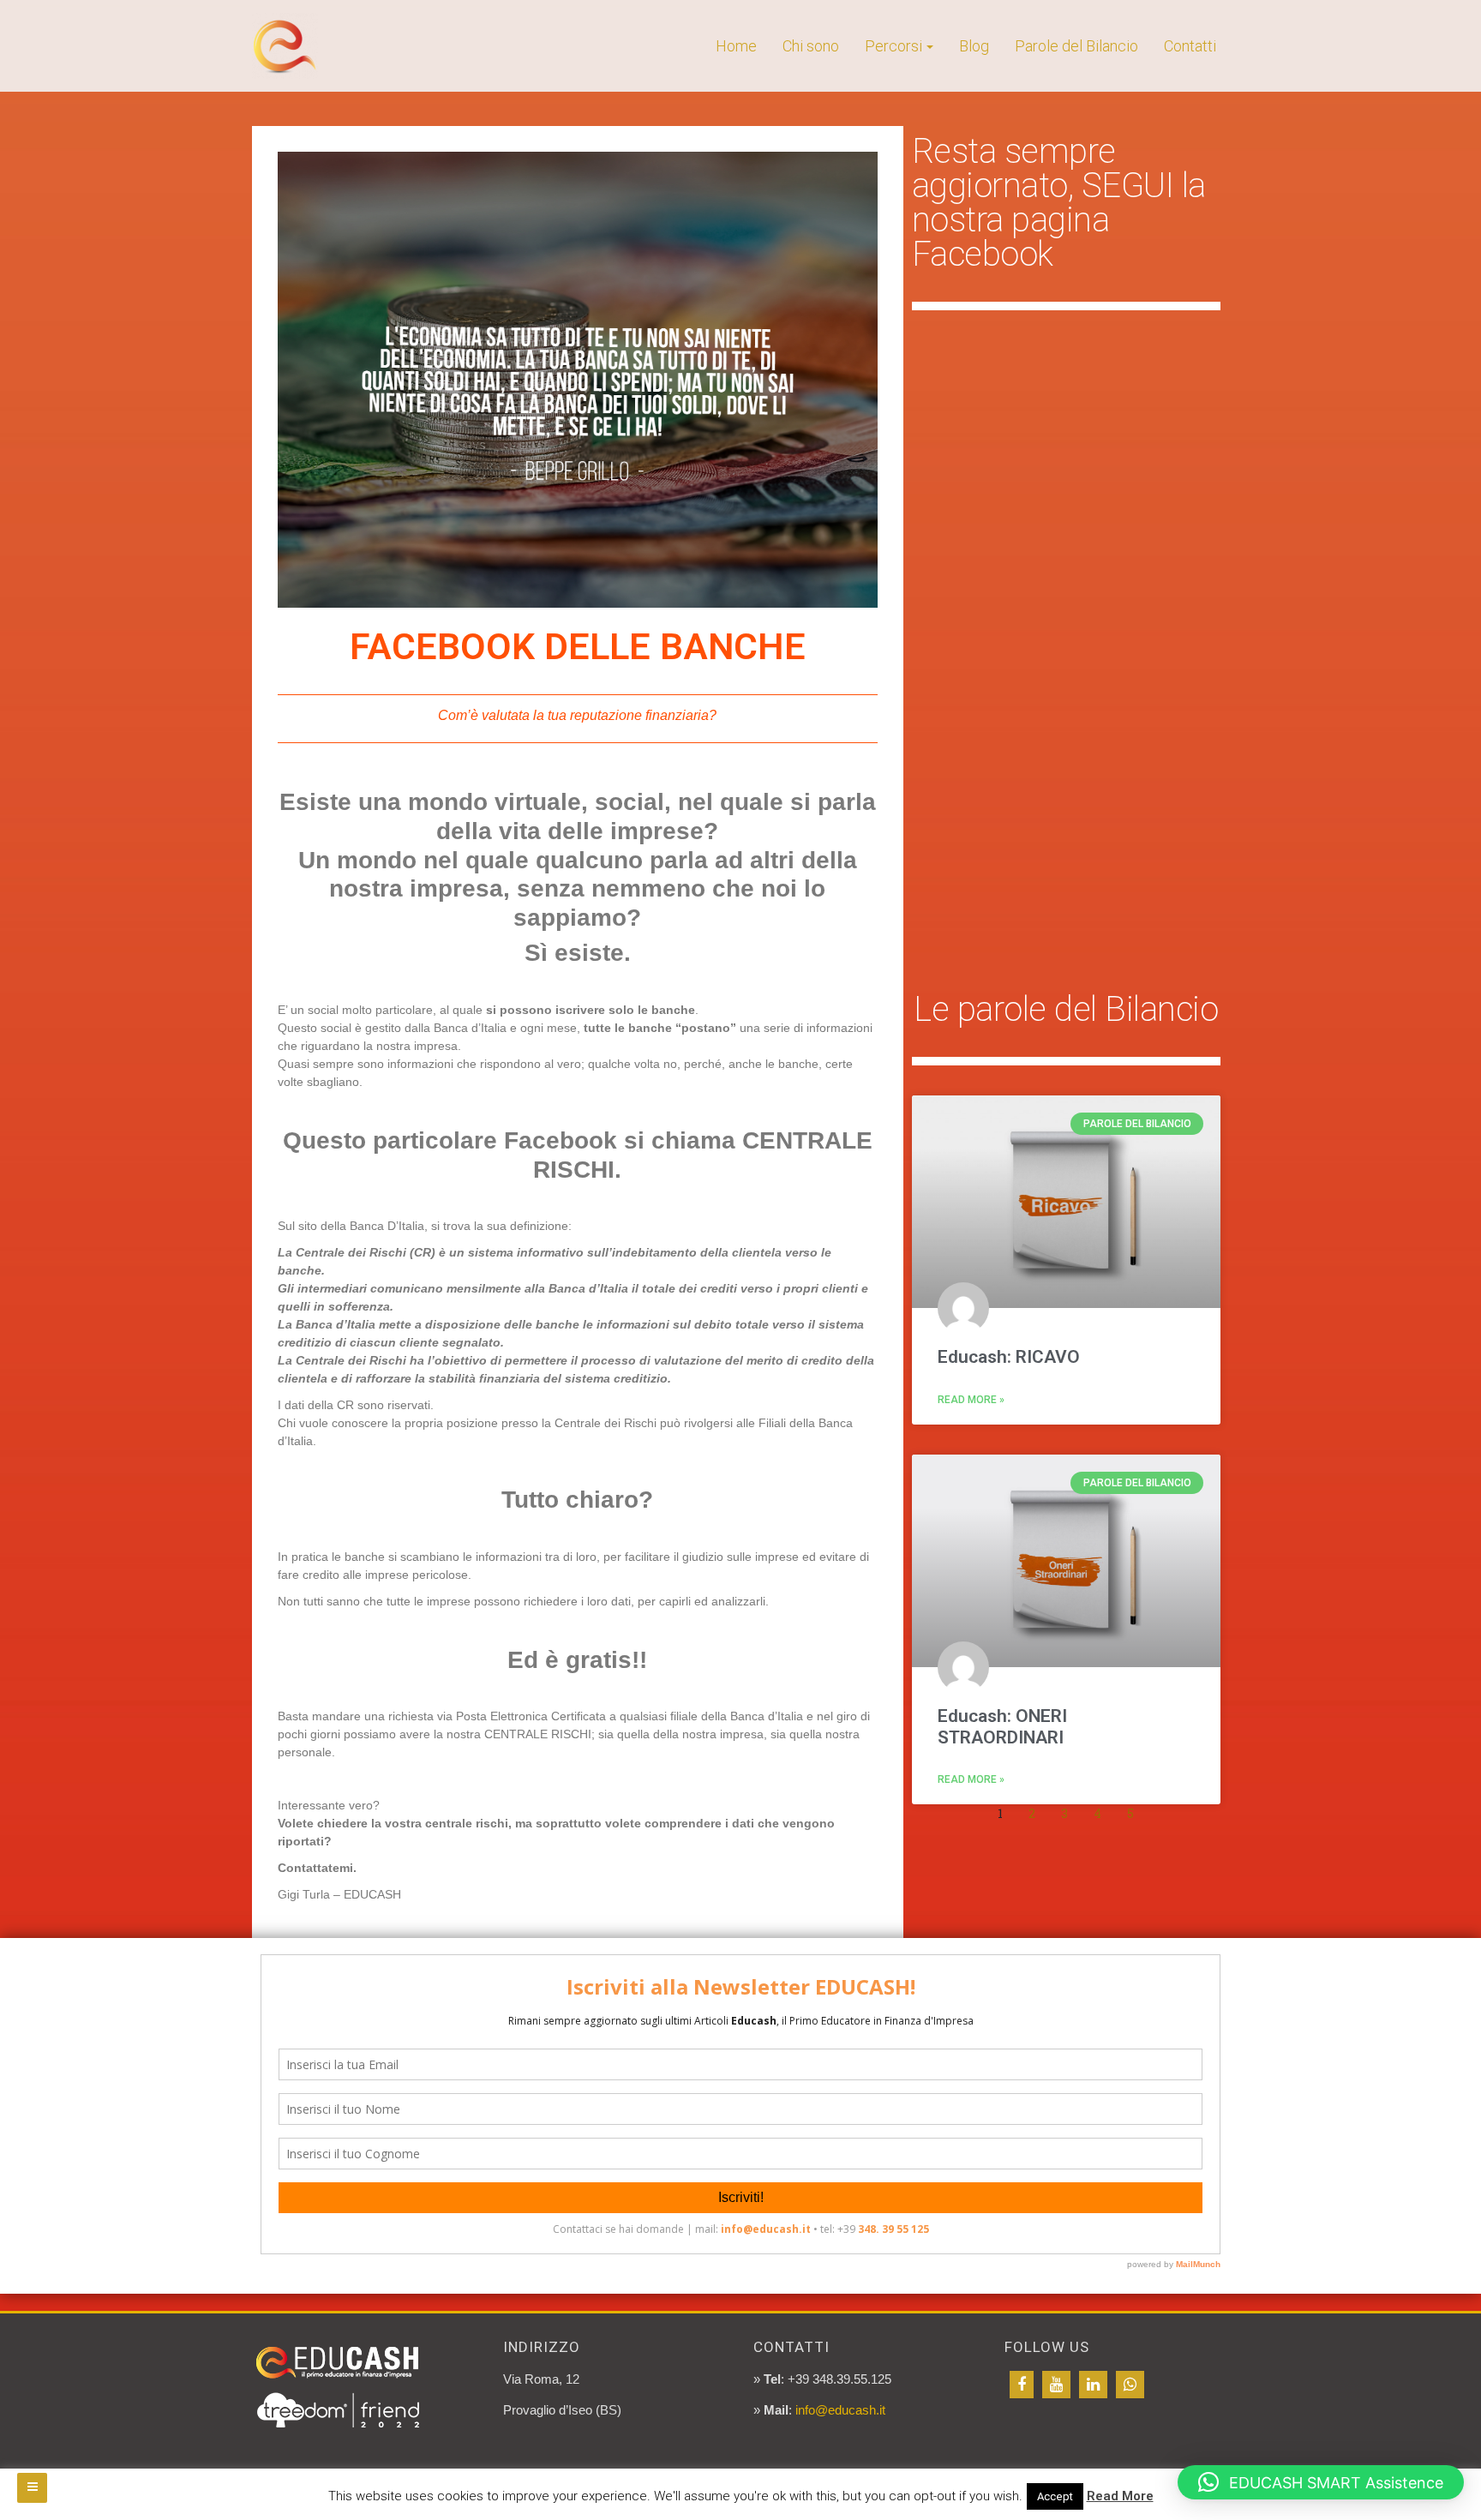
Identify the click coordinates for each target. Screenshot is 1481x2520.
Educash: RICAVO (1009, 1357)
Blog (974, 46)
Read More (1120, 2496)
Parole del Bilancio (1076, 46)
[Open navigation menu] (32, 2488)
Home (736, 46)
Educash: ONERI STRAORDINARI (1002, 1727)
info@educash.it (840, 2410)
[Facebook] (1022, 2385)
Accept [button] (1055, 2496)
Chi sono (811, 46)
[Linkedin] (1093, 2385)
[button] (1321, 2482)
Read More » (971, 1400)
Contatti (1190, 46)
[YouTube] (1056, 2385)
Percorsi (893, 46)
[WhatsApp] (1130, 2385)
